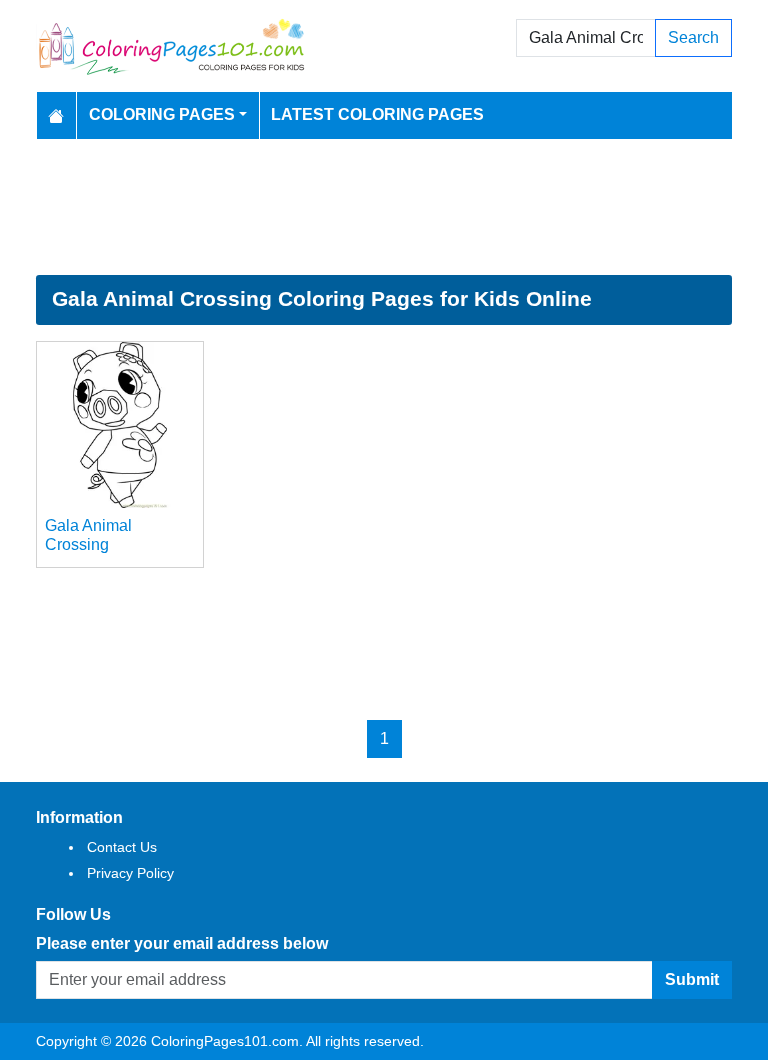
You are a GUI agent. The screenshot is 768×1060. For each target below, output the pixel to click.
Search (693, 37)
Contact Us (122, 847)
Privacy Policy (130, 873)
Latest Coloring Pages (377, 114)
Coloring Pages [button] (162, 114)
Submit (692, 979)
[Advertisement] (384, 207)
